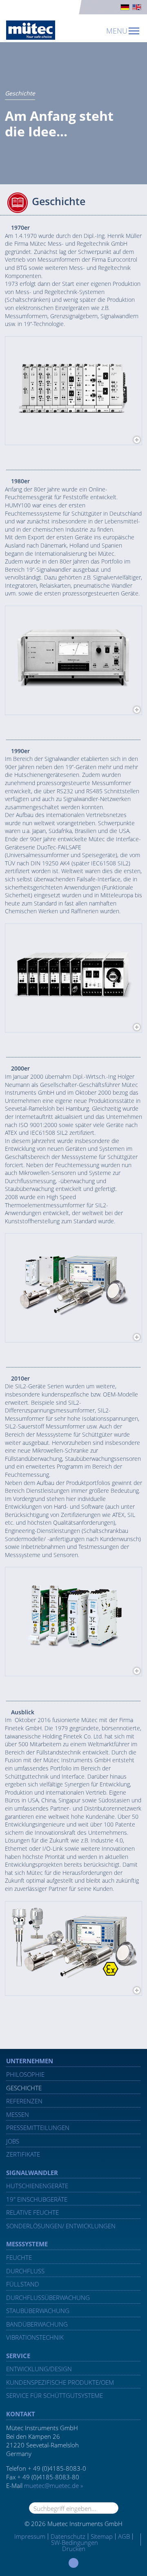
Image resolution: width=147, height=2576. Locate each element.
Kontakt (21, 2414)
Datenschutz (68, 2536)
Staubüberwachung (38, 2311)
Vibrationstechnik (35, 2337)
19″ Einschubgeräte (37, 2199)
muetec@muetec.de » (53, 2485)
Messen (18, 2114)
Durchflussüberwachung (48, 2298)
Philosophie (25, 2074)
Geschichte (24, 2088)
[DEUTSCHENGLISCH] (73, 7)
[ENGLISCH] (137, 7)
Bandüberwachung (37, 2324)
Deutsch (125, 7)
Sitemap (102, 2536)
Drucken (74, 2549)
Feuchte (19, 2257)
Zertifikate (23, 2154)
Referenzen (24, 2101)
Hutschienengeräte (37, 2186)
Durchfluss (25, 2271)
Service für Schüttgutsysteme (55, 2395)
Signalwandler (32, 2173)
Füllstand (23, 2284)
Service (18, 2356)
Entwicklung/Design (39, 2369)
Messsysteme (27, 2244)
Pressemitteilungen (38, 2128)
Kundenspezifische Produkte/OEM (60, 2382)
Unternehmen (30, 2061)
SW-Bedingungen (75, 2542)
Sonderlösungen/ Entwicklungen (61, 2226)
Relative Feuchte (32, 2212)
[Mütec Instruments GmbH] (31, 30)
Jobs (13, 2141)
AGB (124, 2536)
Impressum (30, 2536)
